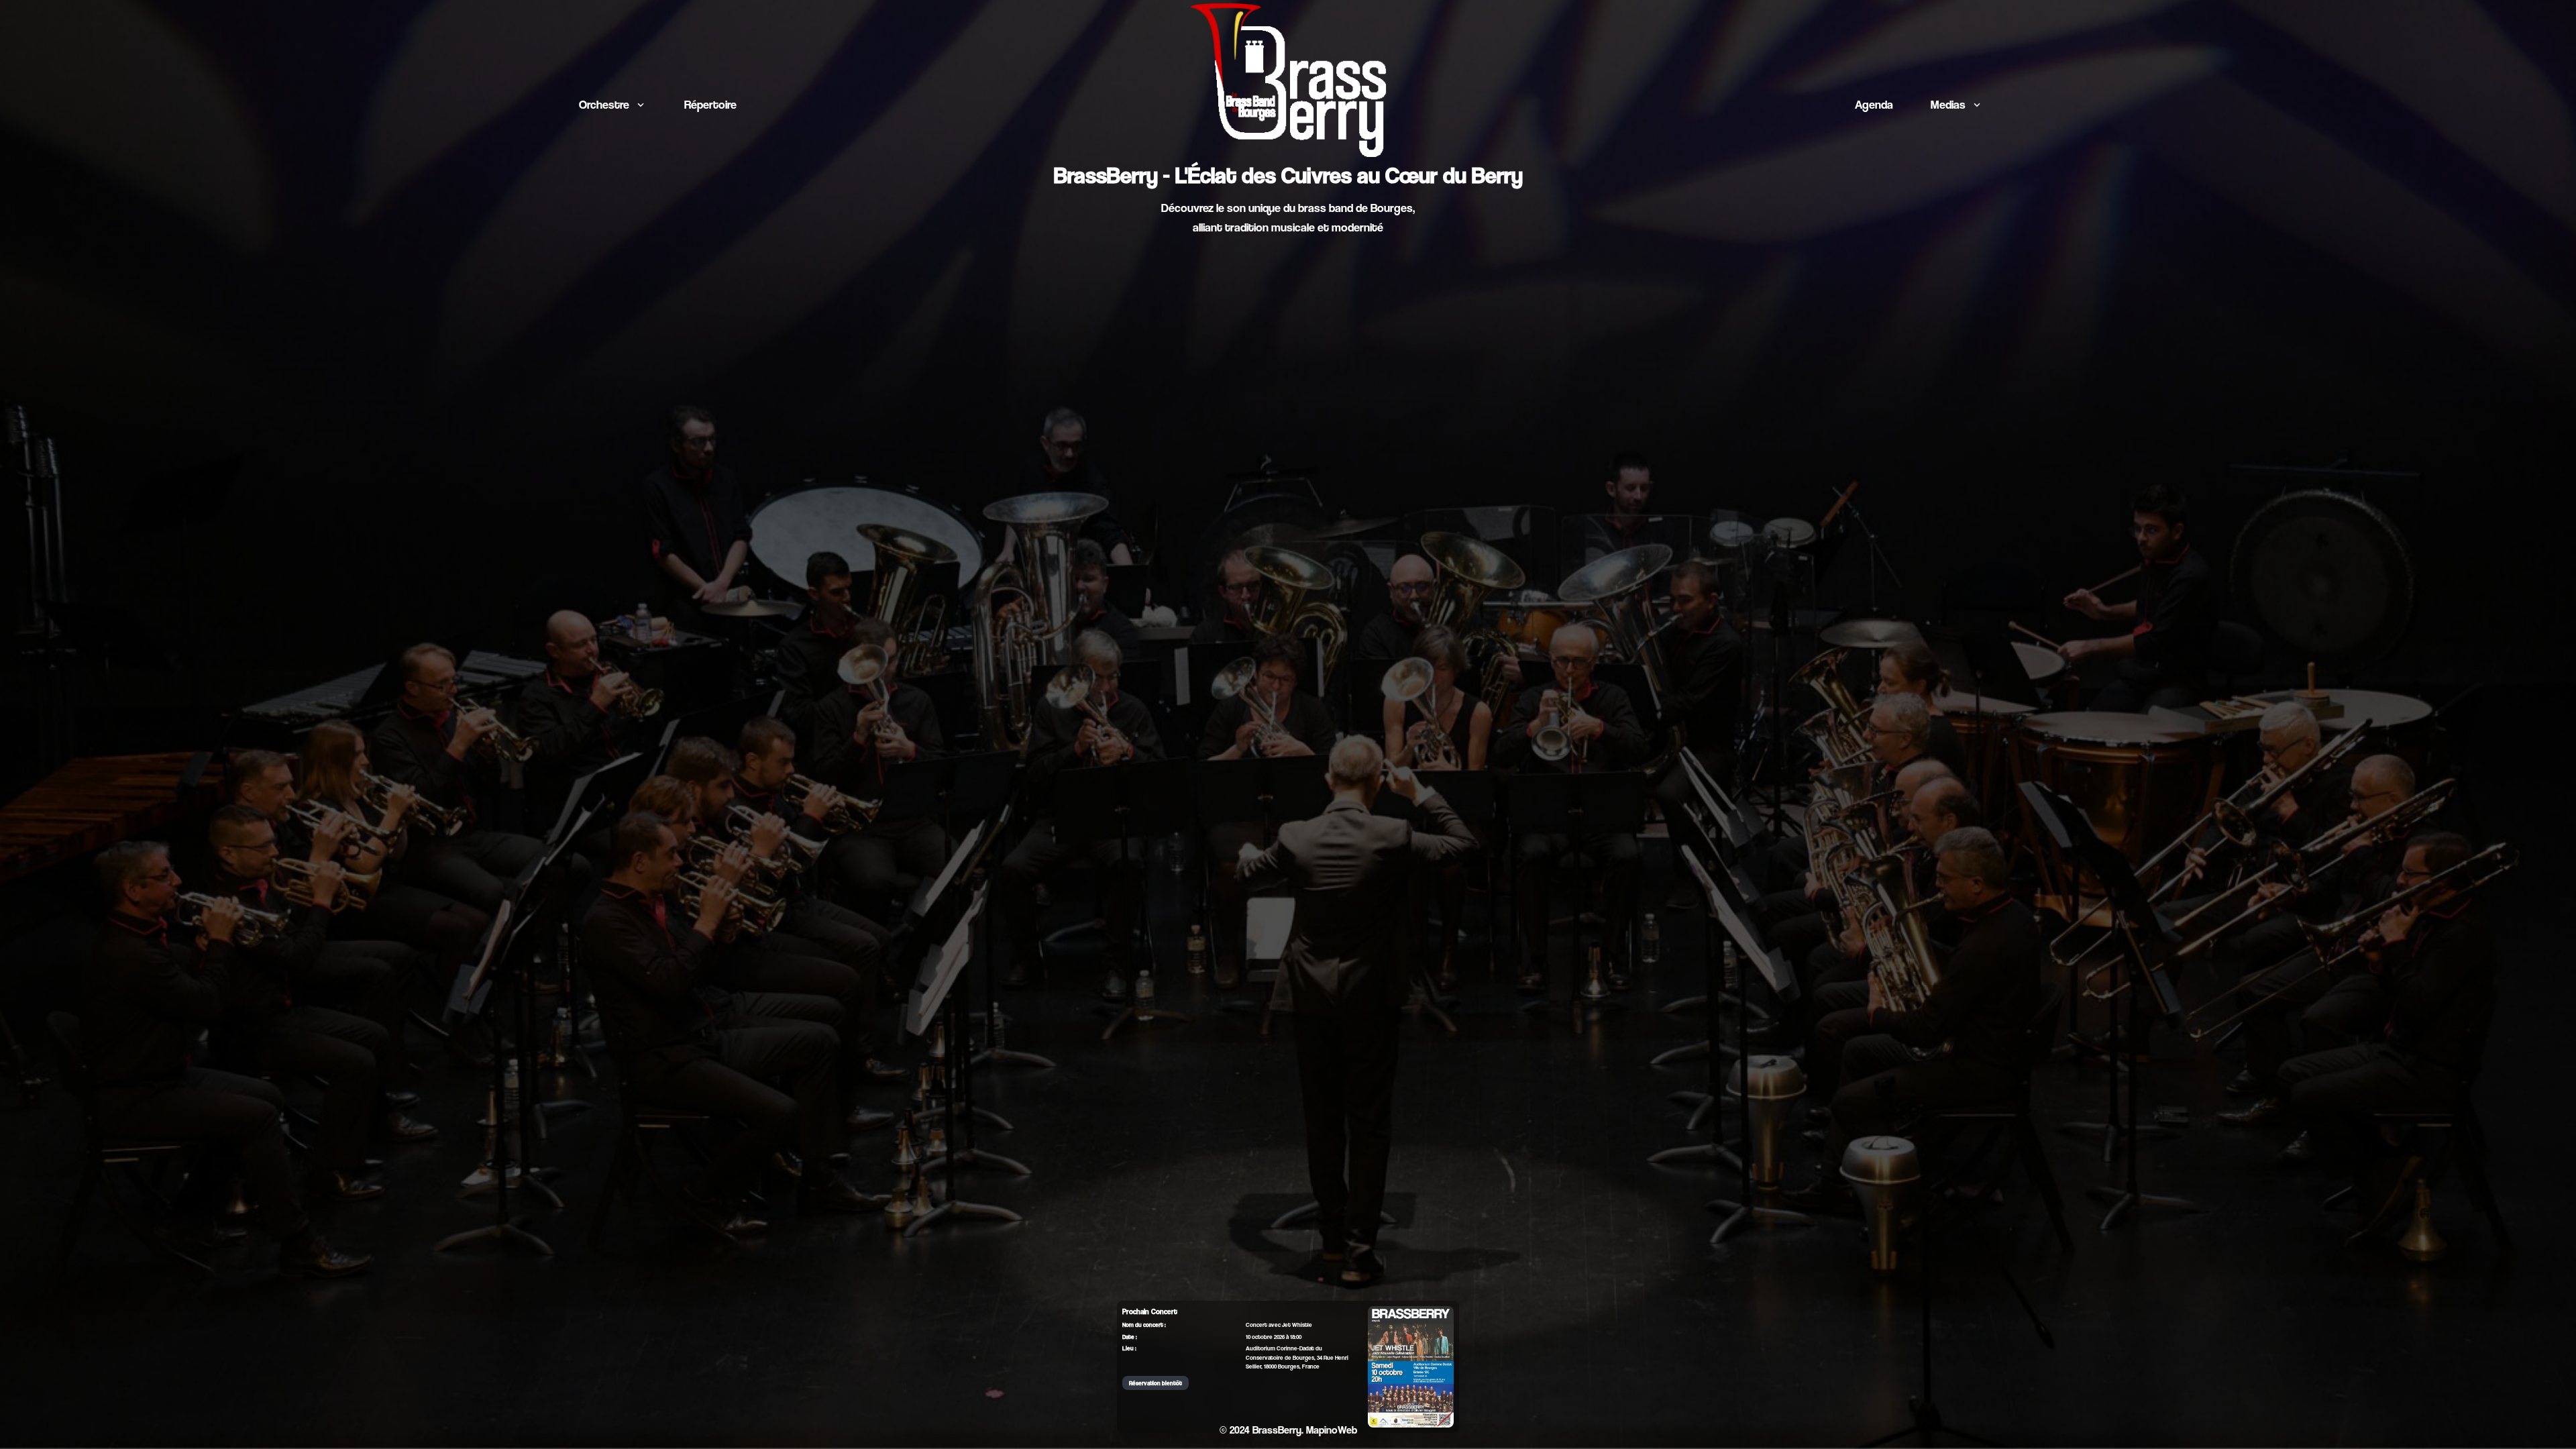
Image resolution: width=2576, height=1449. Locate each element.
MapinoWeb (1332, 1430)
